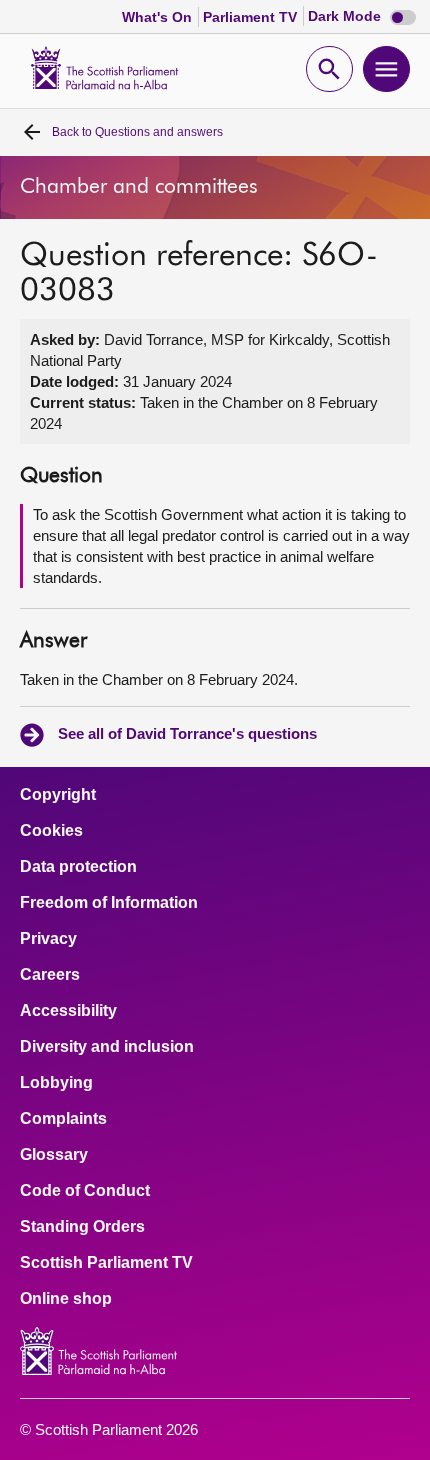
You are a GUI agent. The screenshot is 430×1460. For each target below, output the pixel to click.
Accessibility (68, 1011)
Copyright (58, 795)
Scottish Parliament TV (106, 1263)
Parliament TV (252, 17)
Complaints (63, 1119)
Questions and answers (137, 132)
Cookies (51, 831)
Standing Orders (82, 1227)
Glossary (54, 1155)
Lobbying (56, 1083)
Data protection (78, 867)
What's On (159, 17)
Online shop (66, 1299)
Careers (50, 975)
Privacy (48, 939)
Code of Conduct (85, 1191)
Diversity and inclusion (107, 1047)
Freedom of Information (109, 903)
